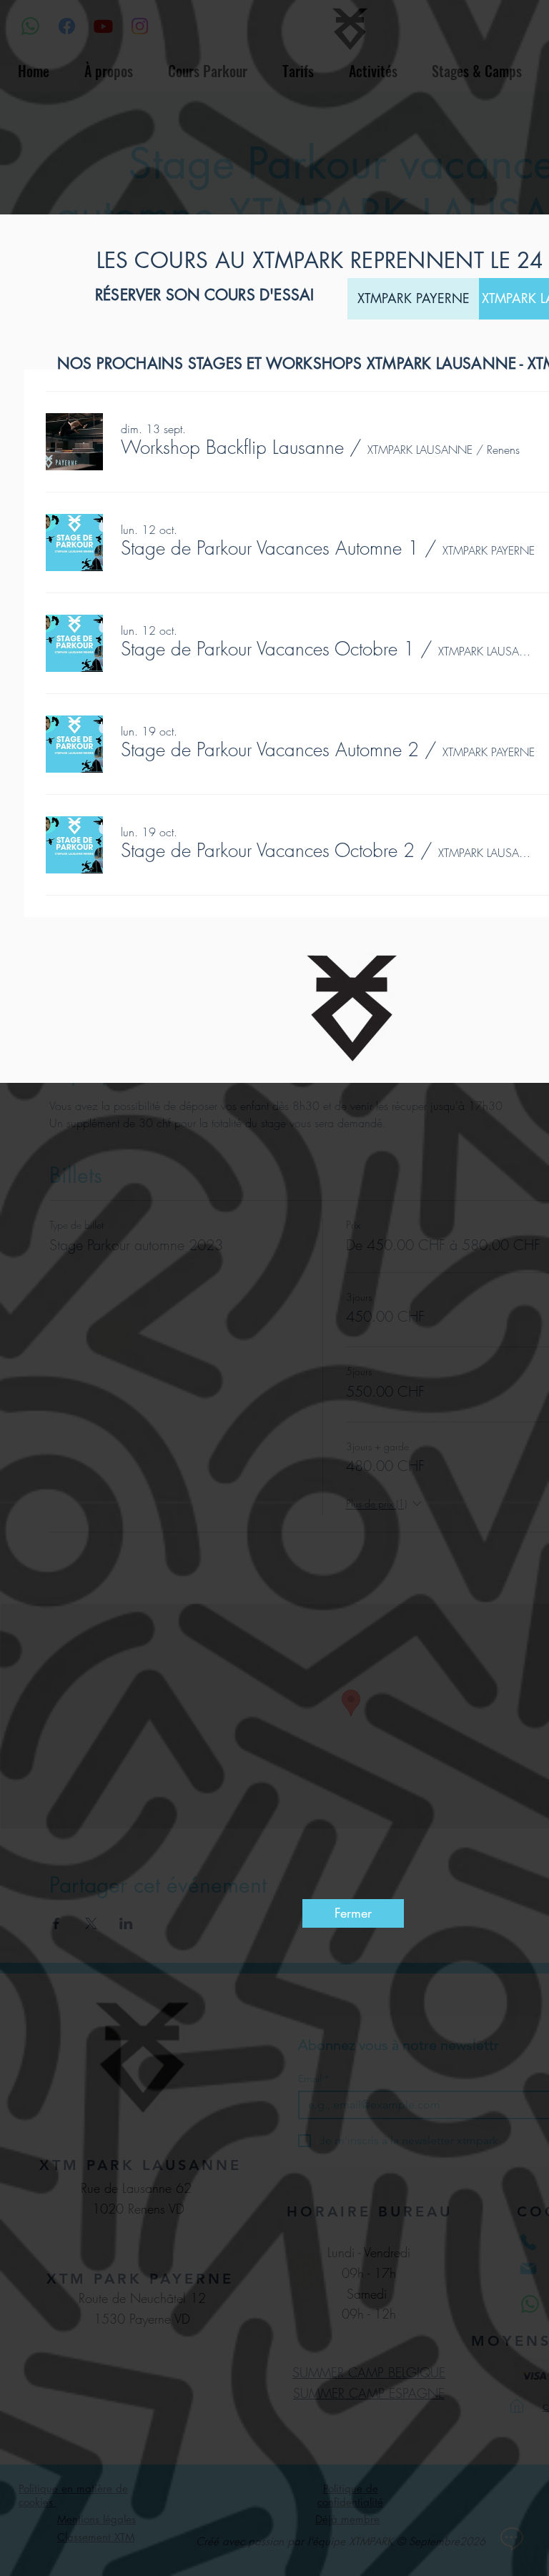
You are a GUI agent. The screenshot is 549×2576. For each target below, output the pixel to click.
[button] (232, 447)
